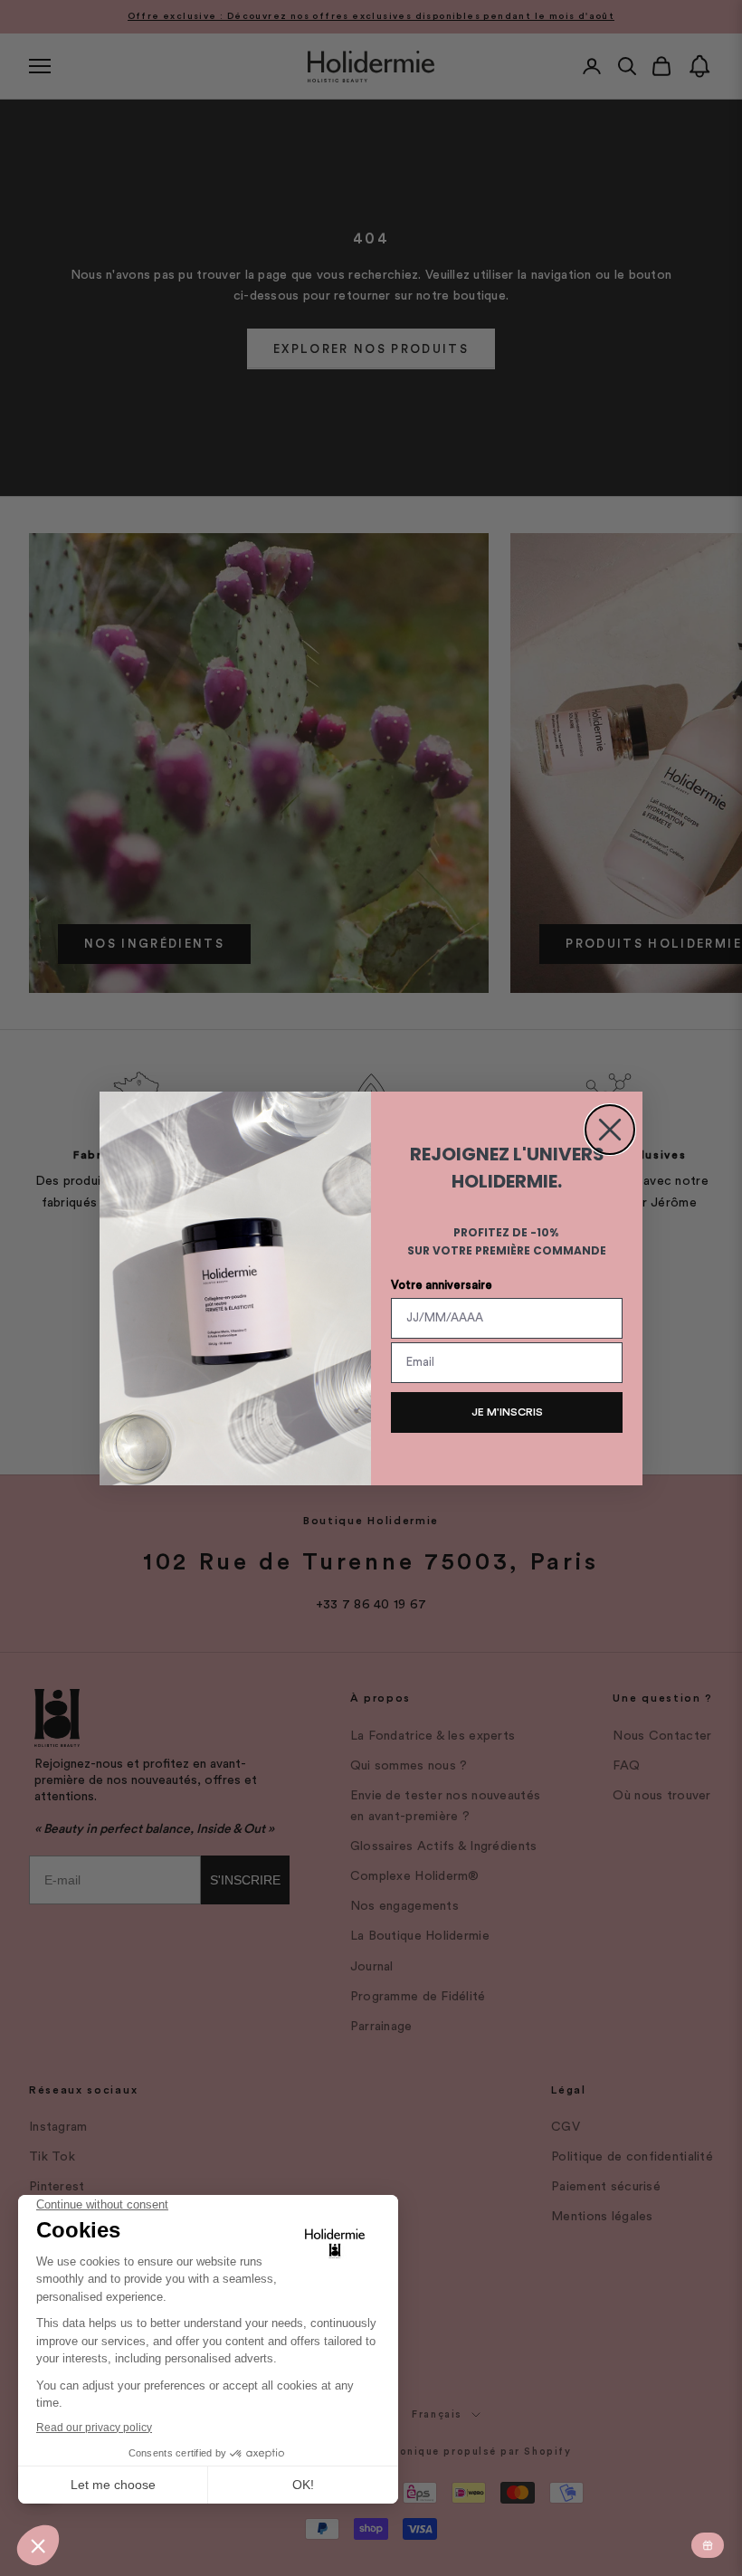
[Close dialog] (610, 1130)
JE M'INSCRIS (507, 1412)
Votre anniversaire (442, 1285)
